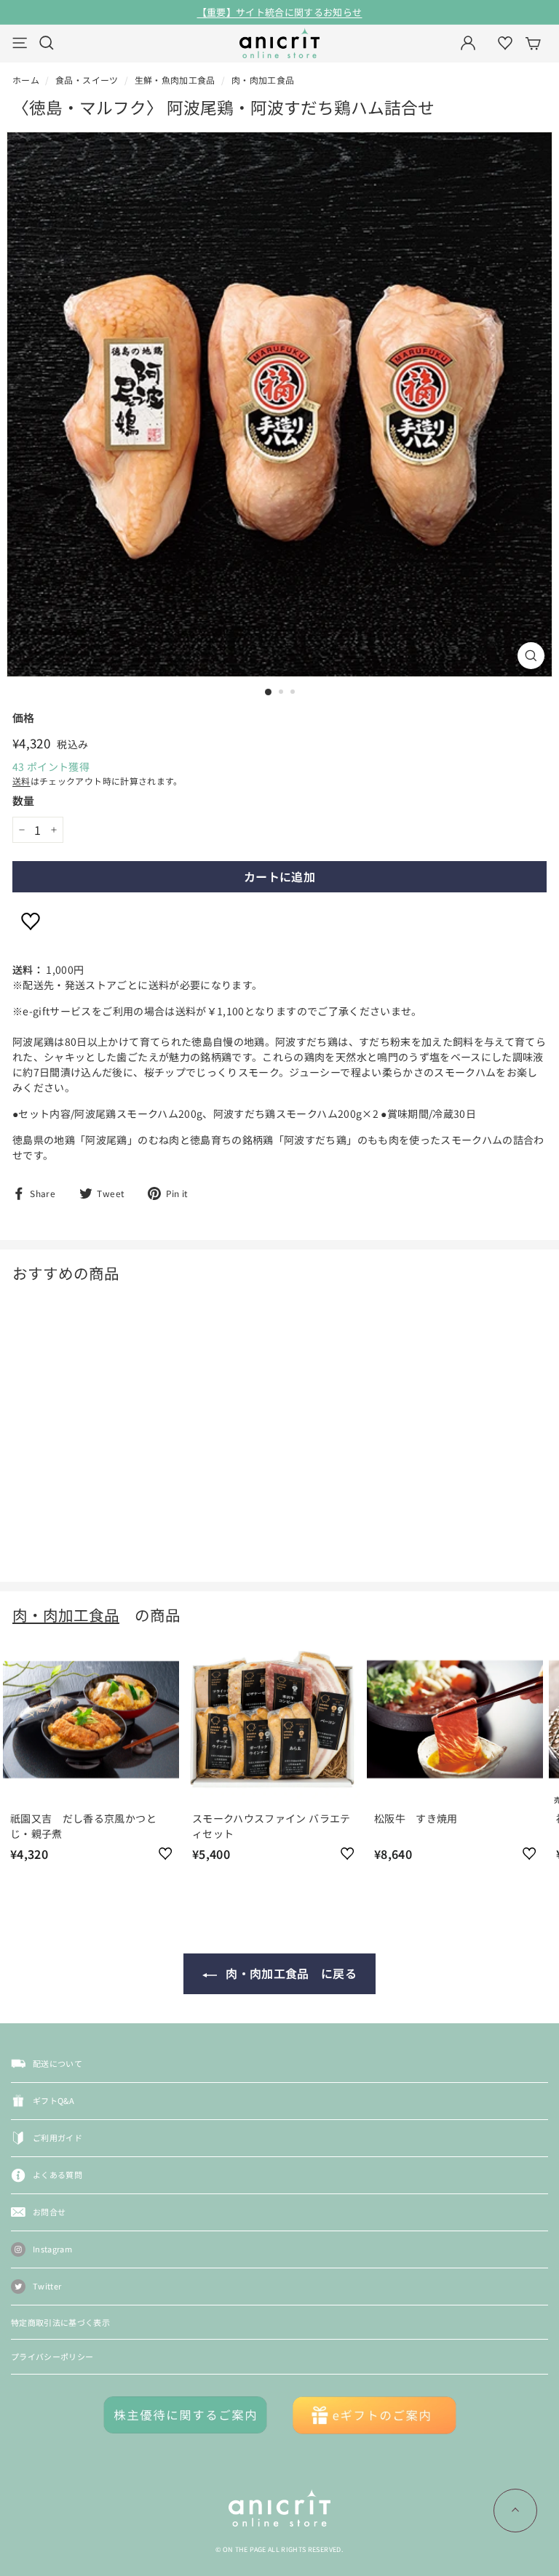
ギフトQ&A (53, 2100)
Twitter (47, 2286)
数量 (24, 800)
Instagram (52, 2249)
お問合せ (49, 2212)
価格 (24, 717)
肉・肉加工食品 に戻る (290, 1973)
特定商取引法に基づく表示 (60, 2322)
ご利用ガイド (58, 2137)
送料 (21, 781)
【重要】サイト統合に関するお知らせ (280, 12)
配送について (58, 2063)
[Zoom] (531, 656)
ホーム (26, 80)
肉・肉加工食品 (263, 80)
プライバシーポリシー (52, 2356)
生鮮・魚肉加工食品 (175, 80)
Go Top (515, 2511)
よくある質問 (58, 2175)
